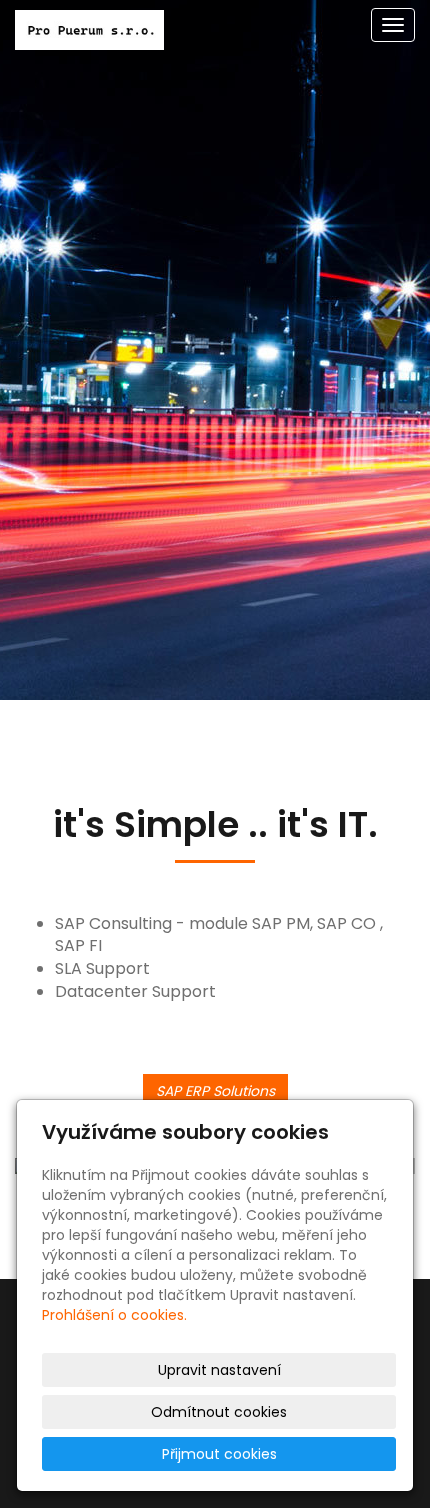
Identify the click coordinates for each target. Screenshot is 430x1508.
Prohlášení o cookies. (114, 1315)
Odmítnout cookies (219, 1412)
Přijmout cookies (219, 1454)
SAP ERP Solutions (215, 1091)
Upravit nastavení (219, 1370)
